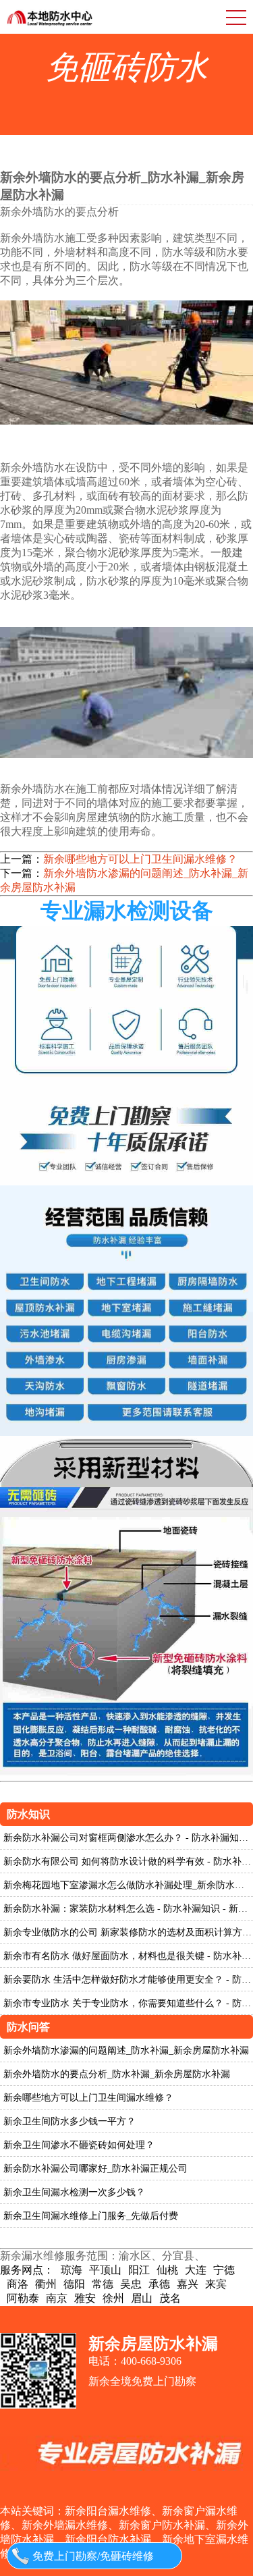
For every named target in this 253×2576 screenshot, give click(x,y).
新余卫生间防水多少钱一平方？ (69, 2121)
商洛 (18, 2284)
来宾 (216, 2284)
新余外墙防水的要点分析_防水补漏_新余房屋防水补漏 (117, 2074)
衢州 (46, 2284)
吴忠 (131, 2284)
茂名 (170, 2298)
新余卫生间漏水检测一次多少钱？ (74, 2192)
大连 (196, 2270)
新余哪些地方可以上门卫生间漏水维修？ (140, 859)
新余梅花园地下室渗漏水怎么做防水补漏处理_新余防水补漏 (128, 1885)
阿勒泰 (23, 2298)
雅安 (85, 2298)
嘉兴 (188, 2284)
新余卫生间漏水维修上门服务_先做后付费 (91, 2216)
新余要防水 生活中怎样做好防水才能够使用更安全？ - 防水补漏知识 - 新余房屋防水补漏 (128, 1980)
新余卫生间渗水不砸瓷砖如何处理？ (79, 2145)
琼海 (72, 2270)
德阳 (74, 2284)
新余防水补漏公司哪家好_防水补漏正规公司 (95, 2169)
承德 (159, 2284)
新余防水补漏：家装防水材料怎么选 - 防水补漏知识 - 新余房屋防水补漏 (128, 1909)
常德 (103, 2284)
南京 (57, 2298)
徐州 (113, 2298)
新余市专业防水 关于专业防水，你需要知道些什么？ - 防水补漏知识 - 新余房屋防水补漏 (128, 2003)
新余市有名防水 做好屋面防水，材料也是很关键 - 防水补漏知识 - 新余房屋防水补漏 (128, 1956)
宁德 (224, 2270)
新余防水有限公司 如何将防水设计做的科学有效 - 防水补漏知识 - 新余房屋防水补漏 (128, 1861)
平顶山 (105, 2270)
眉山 (142, 2298)
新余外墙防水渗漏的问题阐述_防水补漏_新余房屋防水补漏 (124, 880)
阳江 (139, 2270)
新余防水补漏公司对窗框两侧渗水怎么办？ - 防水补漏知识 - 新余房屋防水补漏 (128, 1838)
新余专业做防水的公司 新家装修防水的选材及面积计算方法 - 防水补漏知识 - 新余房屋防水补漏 (128, 1932)
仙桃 (167, 2270)
